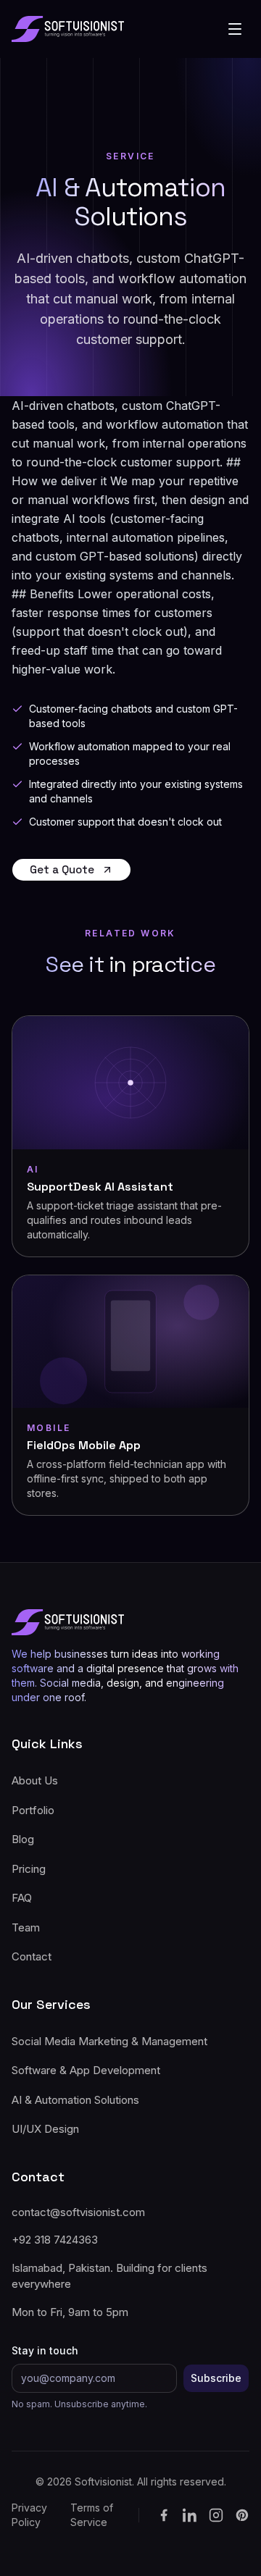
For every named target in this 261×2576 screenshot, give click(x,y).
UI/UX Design (45, 2129)
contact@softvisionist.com (78, 2212)
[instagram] (216, 2515)
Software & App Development (86, 2070)
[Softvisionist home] (68, 29)
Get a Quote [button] (62, 869)
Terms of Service (92, 2515)
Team (26, 1927)
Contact (32, 1956)
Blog (23, 1839)
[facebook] (164, 2515)
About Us (35, 1780)
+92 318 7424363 (55, 2240)
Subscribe (216, 2378)
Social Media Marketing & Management (109, 2041)
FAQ (22, 1898)
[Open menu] (235, 29)
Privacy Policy (29, 2515)
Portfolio (33, 1810)
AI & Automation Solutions (75, 2100)
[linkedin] (190, 2515)
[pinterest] (242, 2515)
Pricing (29, 1869)
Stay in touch (45, 2350)
